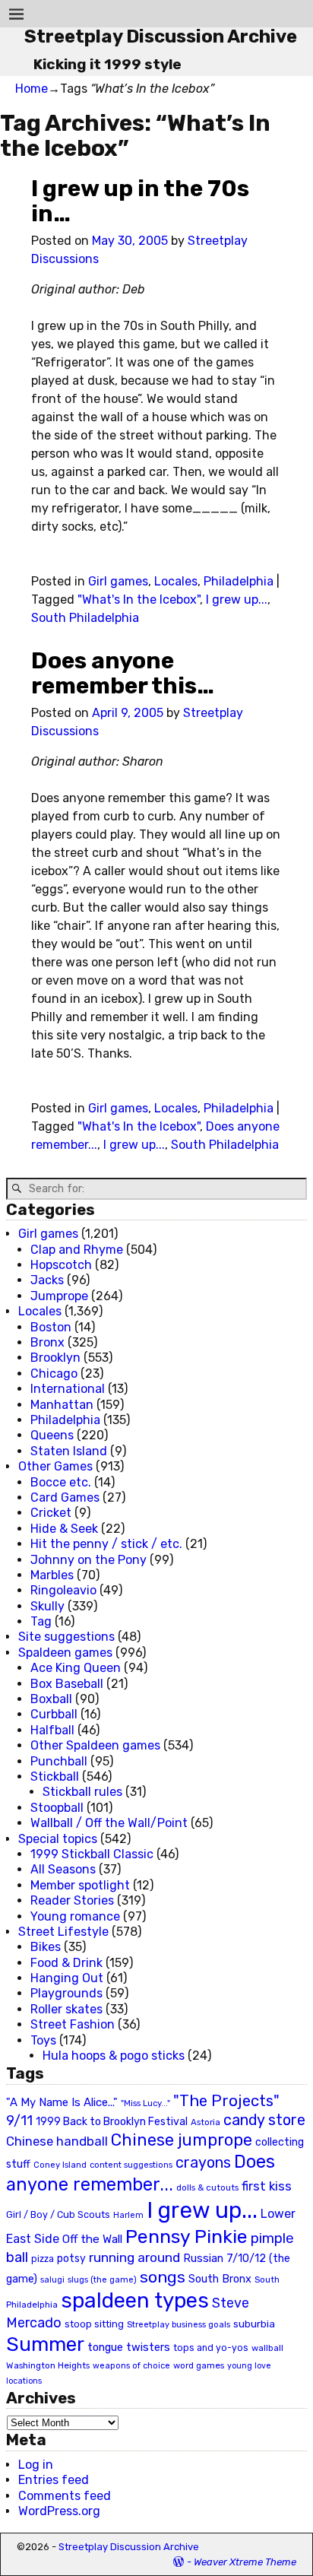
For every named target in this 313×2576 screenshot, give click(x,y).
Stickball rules (82, 1792)
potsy (71, 2258)
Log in (36, 2465)
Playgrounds (66, 1993)
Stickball (55, 1777)
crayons (203, 2163)
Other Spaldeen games (95, 1745)
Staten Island (69, 1451)
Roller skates (66, 2009)
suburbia (254, 2324)
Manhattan (62, 1405)
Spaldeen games (65, 1653)
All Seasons (63, 1869)
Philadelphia (239, 581)
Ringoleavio (63, 1590)
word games (199, 2365)
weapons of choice (131, 2366)
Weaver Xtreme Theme (245, 2562)
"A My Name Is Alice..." (62, 2102)
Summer (45, 2344)
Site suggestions (66, 1637)
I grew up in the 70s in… (140, 201)
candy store (264, 2120)
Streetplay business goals (179, 2325)
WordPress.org (59, 2511)
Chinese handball (57, 2141)
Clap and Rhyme (77, 1250)
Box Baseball (67, 1684)
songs (163, 2277)
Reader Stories (72, 1900)
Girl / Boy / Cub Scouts (58, 2214)
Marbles (52, 1575)
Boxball (51, 1699)
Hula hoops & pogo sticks (114, 2056)
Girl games (118, 581)
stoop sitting (94, 2324)
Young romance (75, 1916)
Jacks (47, 1280)
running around (134, 2257)
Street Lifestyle (63, 1932)
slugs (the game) (102, 2279)
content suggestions (131, 2165)
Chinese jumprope (182, 2140)
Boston (51, 1327)
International (68, 1389)
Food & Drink (66, 1963)
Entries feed (54, 2480)
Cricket (51, 1513)
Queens (52, 1435)
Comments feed (65, 2496)
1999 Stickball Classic (92, 1854)
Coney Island (60, 2165)
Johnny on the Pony (89, 1560)
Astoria (206, 2122)
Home (32, 89)
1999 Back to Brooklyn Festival (112, 2122)
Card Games (65, 1497)
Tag (41, 1621)
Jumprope (59, 1296)
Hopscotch (61, 1265)
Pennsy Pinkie (187, 2237)
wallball (267, 2348)
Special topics (58, 1839)
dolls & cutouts (207, 2187)
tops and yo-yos (211, 2348)
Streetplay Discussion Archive (161, 36)
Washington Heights (48, 2365)
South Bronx (220, 2279)
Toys (43, 2040)
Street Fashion (73, 2024)
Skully (47, 1606)
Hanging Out (67, 1978)
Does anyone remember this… (123, 673)
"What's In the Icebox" (139, 600)
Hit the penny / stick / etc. (106, 1544)
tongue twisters (129, 2347)
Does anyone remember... (141, 2173)
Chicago (54, 1374)
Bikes (46, 1947)
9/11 (19, 2121)
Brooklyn (55, 1358)
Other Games (55, 1466)
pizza (43, 2259)
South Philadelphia (85, 618)
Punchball (59, 1761)
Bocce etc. (61, 1482)
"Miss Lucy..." (145, 2103)
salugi (52, 2280)
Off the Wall (92, 2239)
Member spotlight (80, 1885)
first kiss (267, 2186)
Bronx (47, 1342)
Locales (176, 581)
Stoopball (57, 1808)
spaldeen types (135, 2300)
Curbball (54, 1714)
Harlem (128, 2215)
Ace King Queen (76, 1668)
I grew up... (237, 600)
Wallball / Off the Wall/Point (109, 1823)
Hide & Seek (64, 1529)
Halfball (52, 1730)
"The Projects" (226, 2101)
